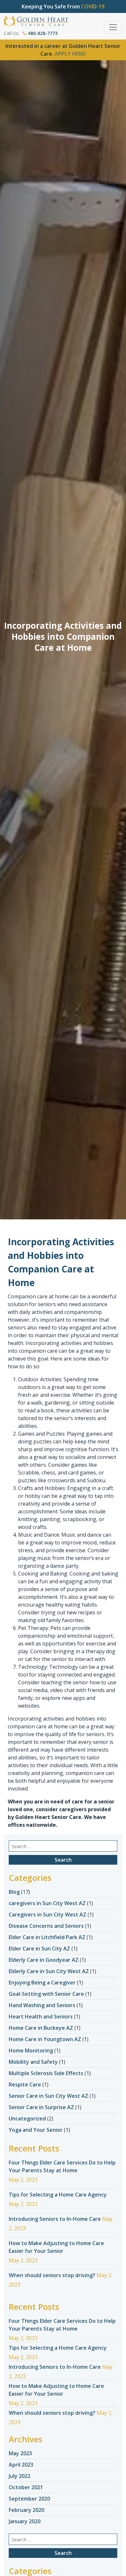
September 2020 (29, 2499)
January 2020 (25, 2521)
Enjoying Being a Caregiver (42, 1983)
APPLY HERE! (70, 54)
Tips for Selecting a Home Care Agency (58, 2195)
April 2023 (21, 2465)
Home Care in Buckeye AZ (41, 2028)
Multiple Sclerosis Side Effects (46, 2073)
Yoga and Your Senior (36, 2130)
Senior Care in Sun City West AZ (48, 2096)
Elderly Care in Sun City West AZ (49, 1971)
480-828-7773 (42, 33)
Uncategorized (27, 2118)
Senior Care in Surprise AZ (41, 2107)
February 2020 (26, 2510)
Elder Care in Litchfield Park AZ (47, 1937)
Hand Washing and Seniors (42, 2005)
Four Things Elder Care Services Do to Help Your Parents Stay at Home (62, 2166)
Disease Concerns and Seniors (46, 1926)
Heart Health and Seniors (41, 2017)
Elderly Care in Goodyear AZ (44, 1960)
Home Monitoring (31, 2051)
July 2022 (20, 2476)
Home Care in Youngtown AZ (45, 2039)
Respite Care (25, 2085)
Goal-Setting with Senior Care (46, 1994)
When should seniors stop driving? (52, 2275)
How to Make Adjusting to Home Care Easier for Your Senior (56, 2247)
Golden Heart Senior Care (48, 1817)
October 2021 (26, 2487)
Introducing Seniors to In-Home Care (55, 2219)
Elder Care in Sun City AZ (39, 1949)
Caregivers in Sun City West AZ (47, 1915)
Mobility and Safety (33, 2062)
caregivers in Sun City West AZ (47, 1903)
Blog (14, 1892)
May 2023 (20, 2453)
